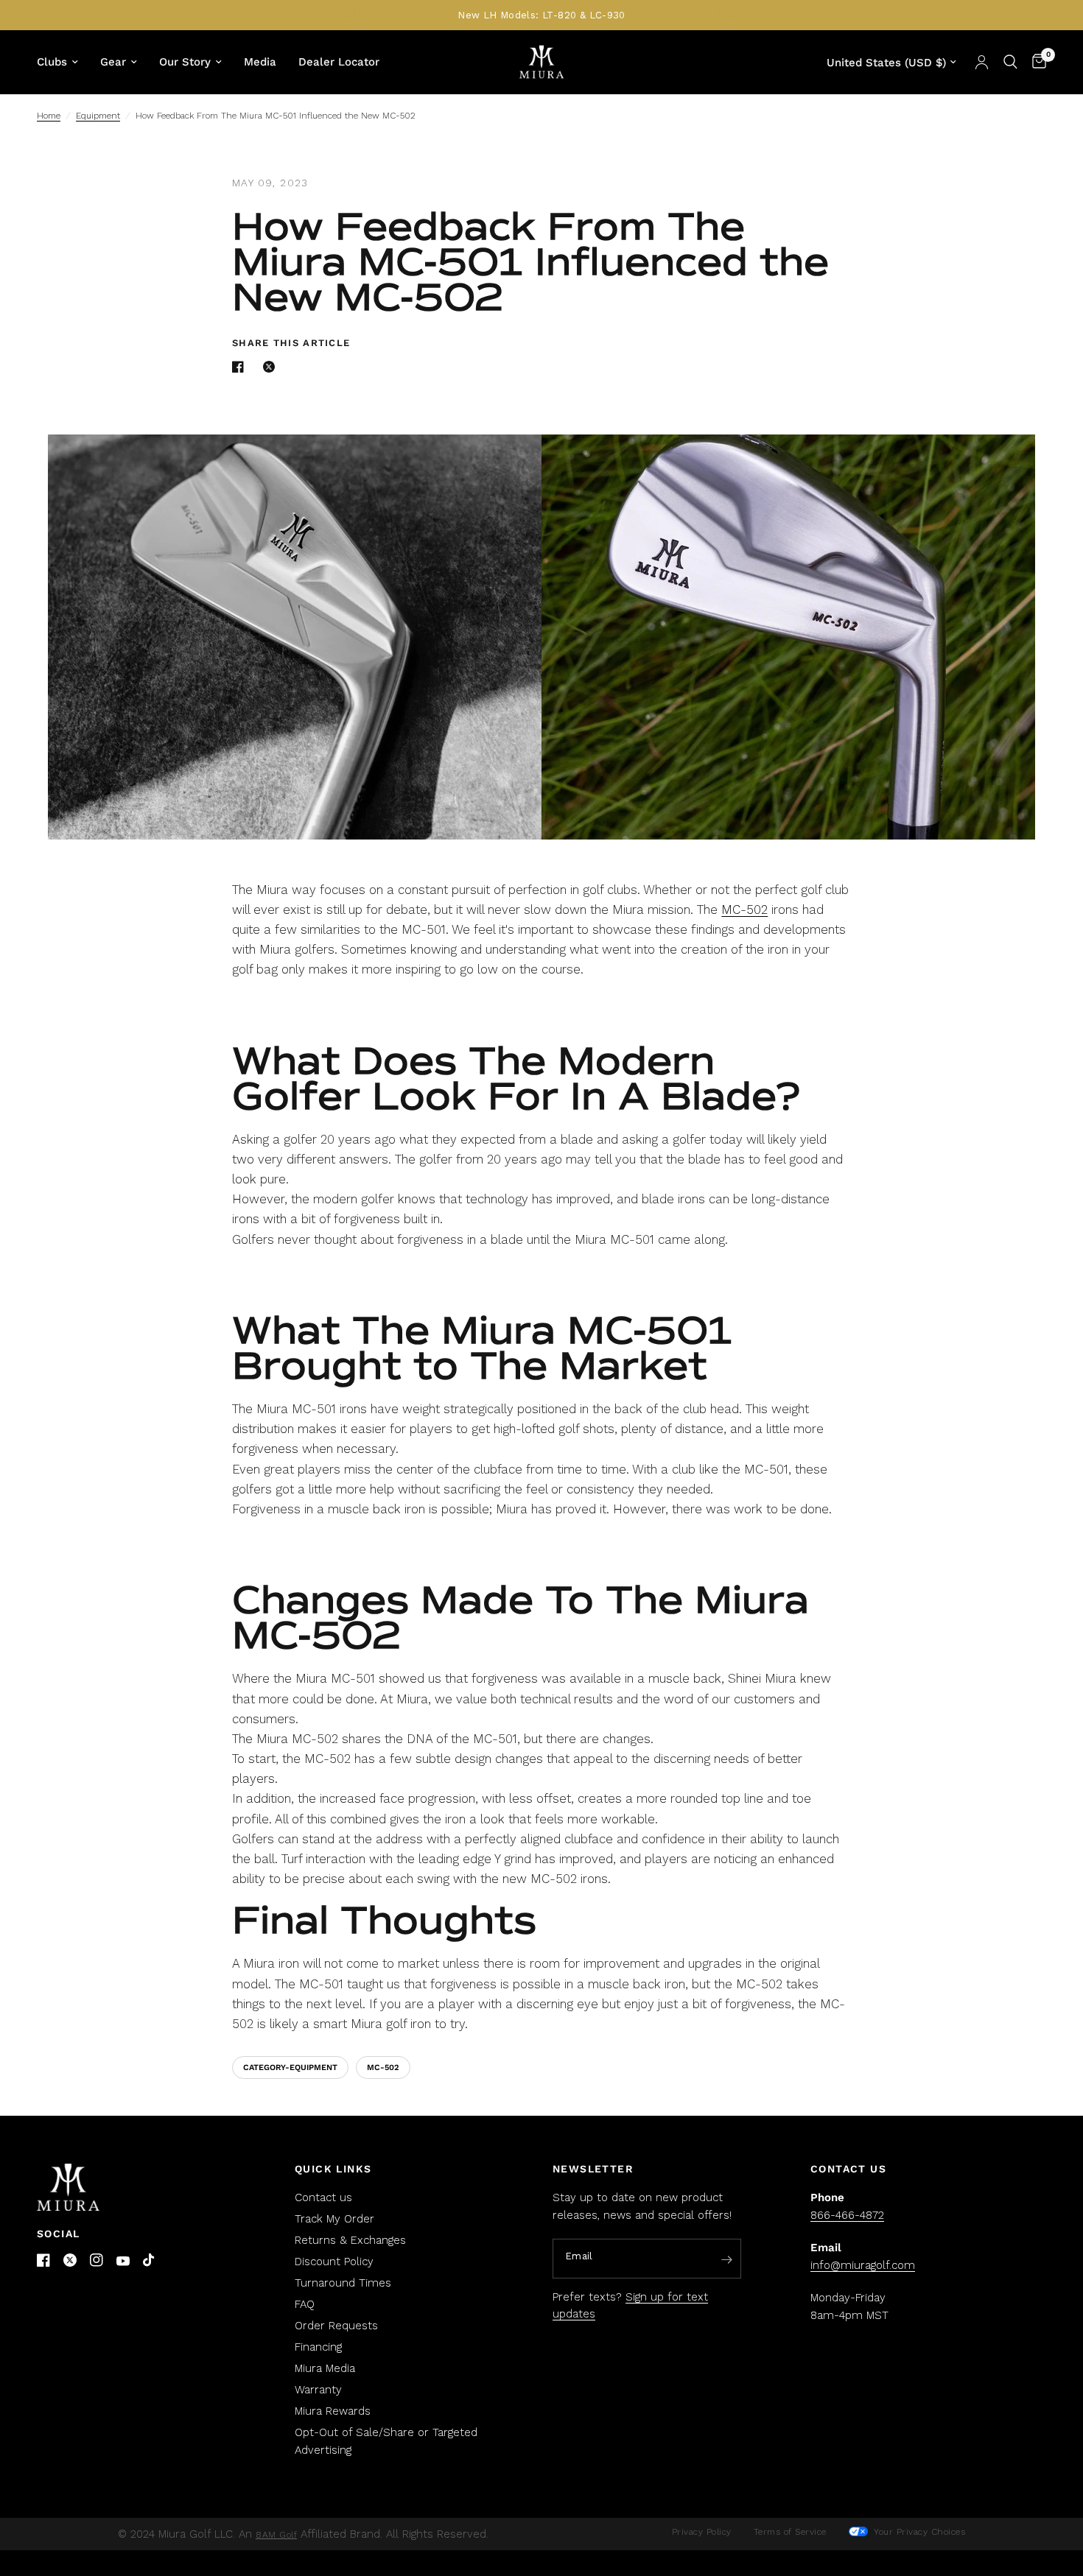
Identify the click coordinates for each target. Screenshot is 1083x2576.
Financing (318, 2347)
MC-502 (744, 909)
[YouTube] (123, 2261)
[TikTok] (150, 2261)
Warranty (318, 2390)
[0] (1035, 62)
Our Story (185, 62)
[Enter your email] (726, 2259)
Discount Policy (334, 2262)
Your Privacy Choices (918, 2532)
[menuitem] (63, 62)
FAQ (305, 2304)
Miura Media (325, 2368)
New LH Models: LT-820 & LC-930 (541, 15)
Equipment (98, 116)
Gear (113, 62)
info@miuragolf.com (863, 2265)
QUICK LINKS (333, 2169)
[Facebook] (43, 2260)
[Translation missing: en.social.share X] (272, 367)
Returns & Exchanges (350, 2240)
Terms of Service (790, 2532)
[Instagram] (97, 2260)
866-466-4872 (847, 2215)
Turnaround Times (343, 2283)
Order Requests (336, 2326)
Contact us (323, 2197)
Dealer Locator (339, 62)
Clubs (52, 62)
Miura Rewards (333, 2411)
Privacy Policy (702, 2532)
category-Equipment (290, 2068)
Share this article (291, 343)
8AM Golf (276, 2535)
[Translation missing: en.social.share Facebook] (241, 367)
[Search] (1010, 62)
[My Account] (982, 62)
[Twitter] (70, 2260)
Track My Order (334, 2219)
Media (260, 62)
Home (49, 116)
